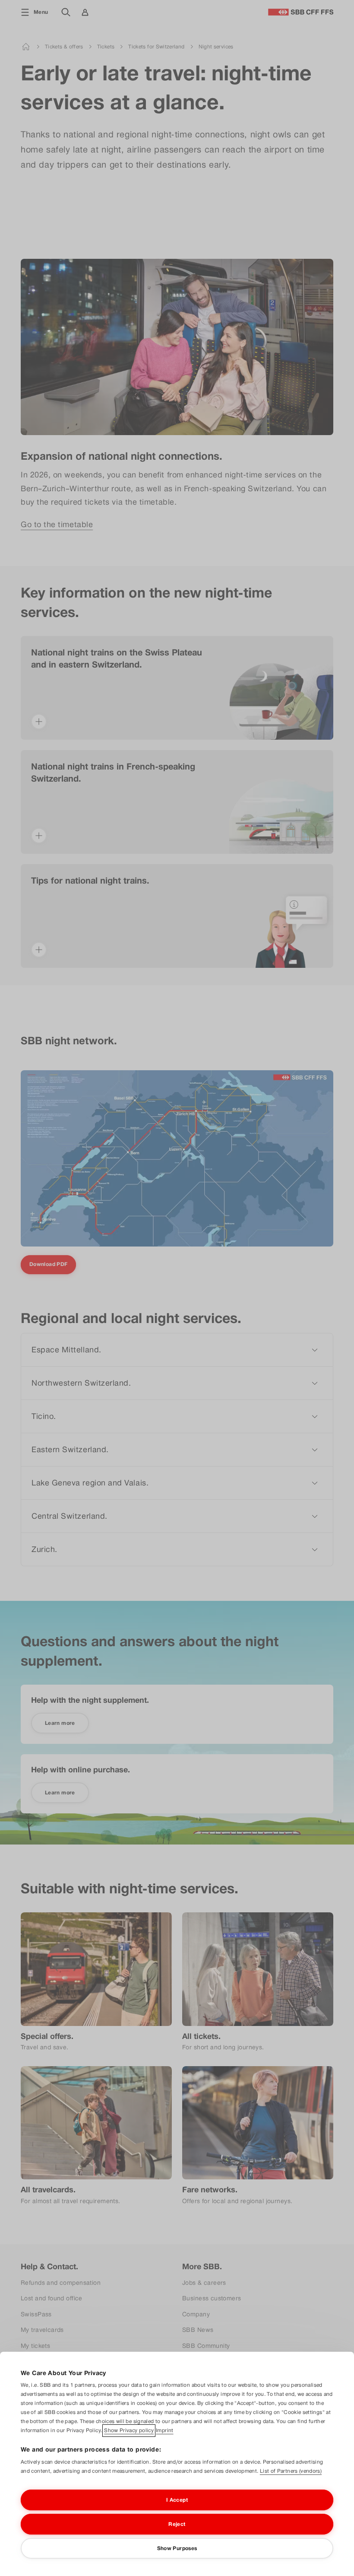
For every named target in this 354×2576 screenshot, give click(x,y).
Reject (177, 2524)
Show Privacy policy (129, 2430)
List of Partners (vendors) (291, 2471)
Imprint (165, 2430)
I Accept (177, 2500)
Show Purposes (177, 2548)
